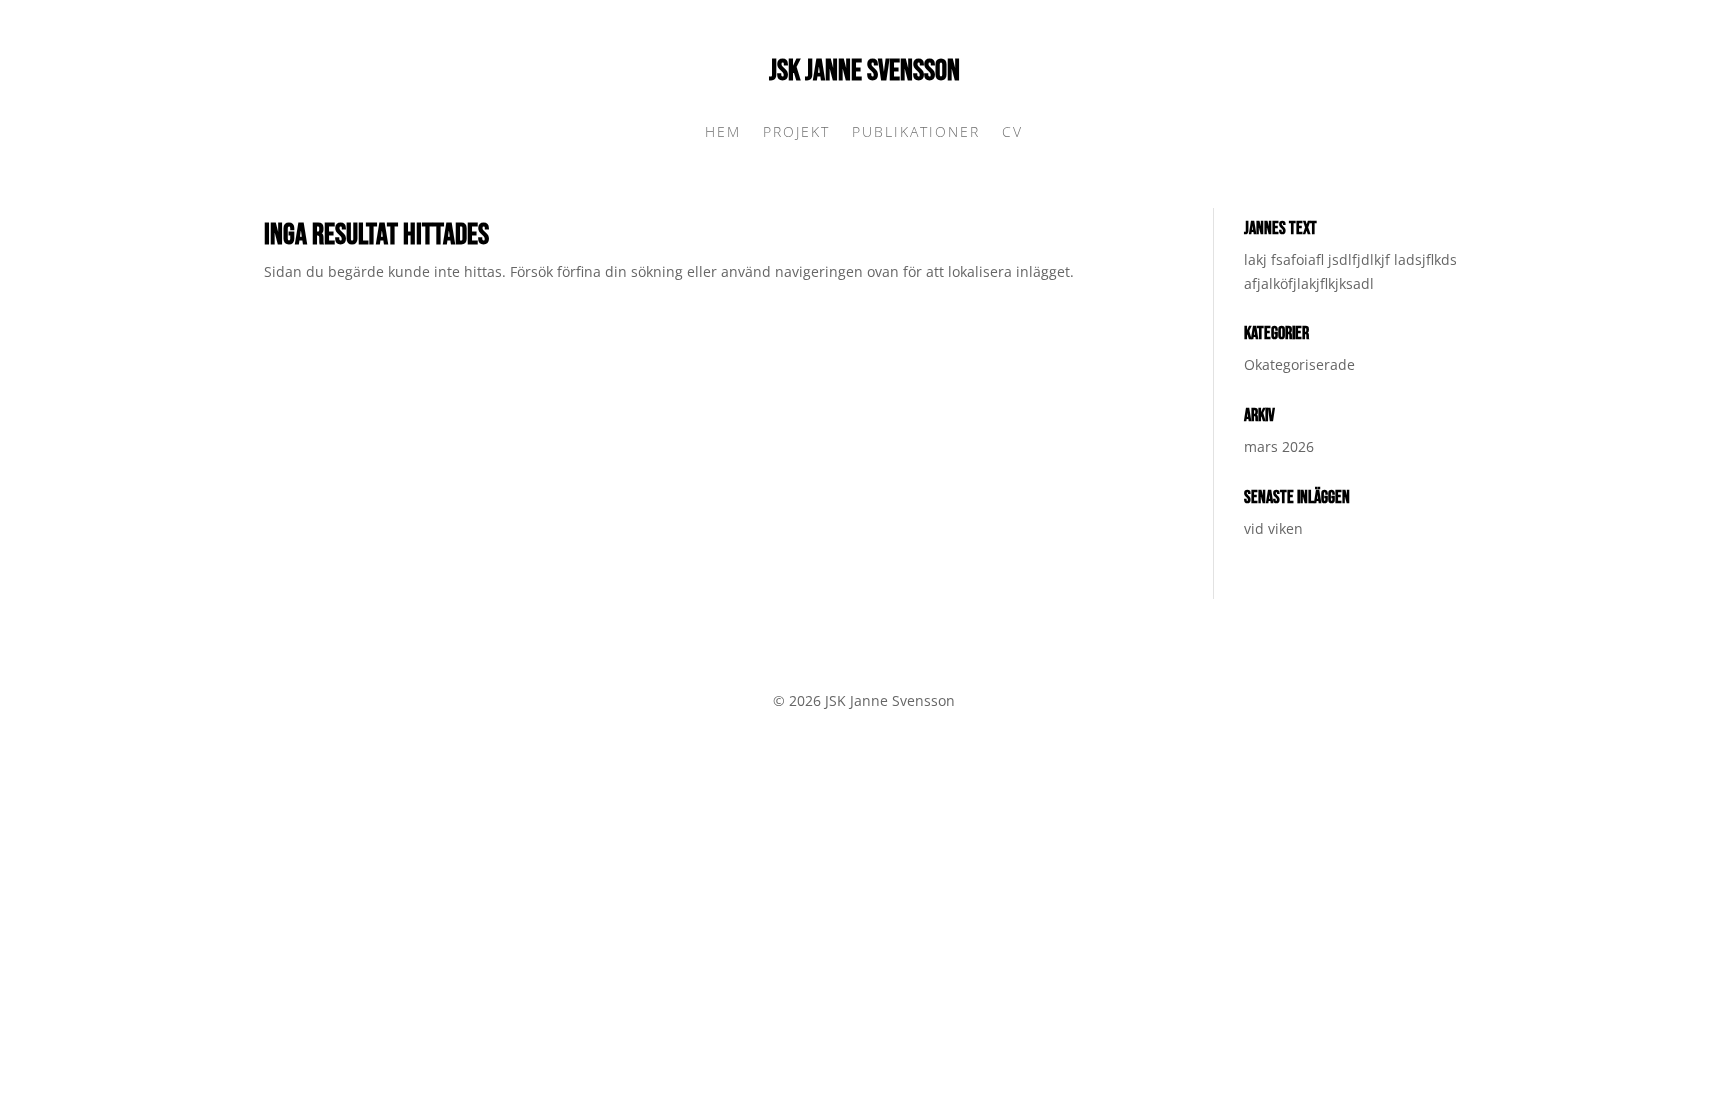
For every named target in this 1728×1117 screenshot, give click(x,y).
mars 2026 (1279, 446)
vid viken (1273, 528)
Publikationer (916, 133)
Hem (723, 133)
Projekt (796, 133)
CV (1012, 133)
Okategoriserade (1299, 364)
